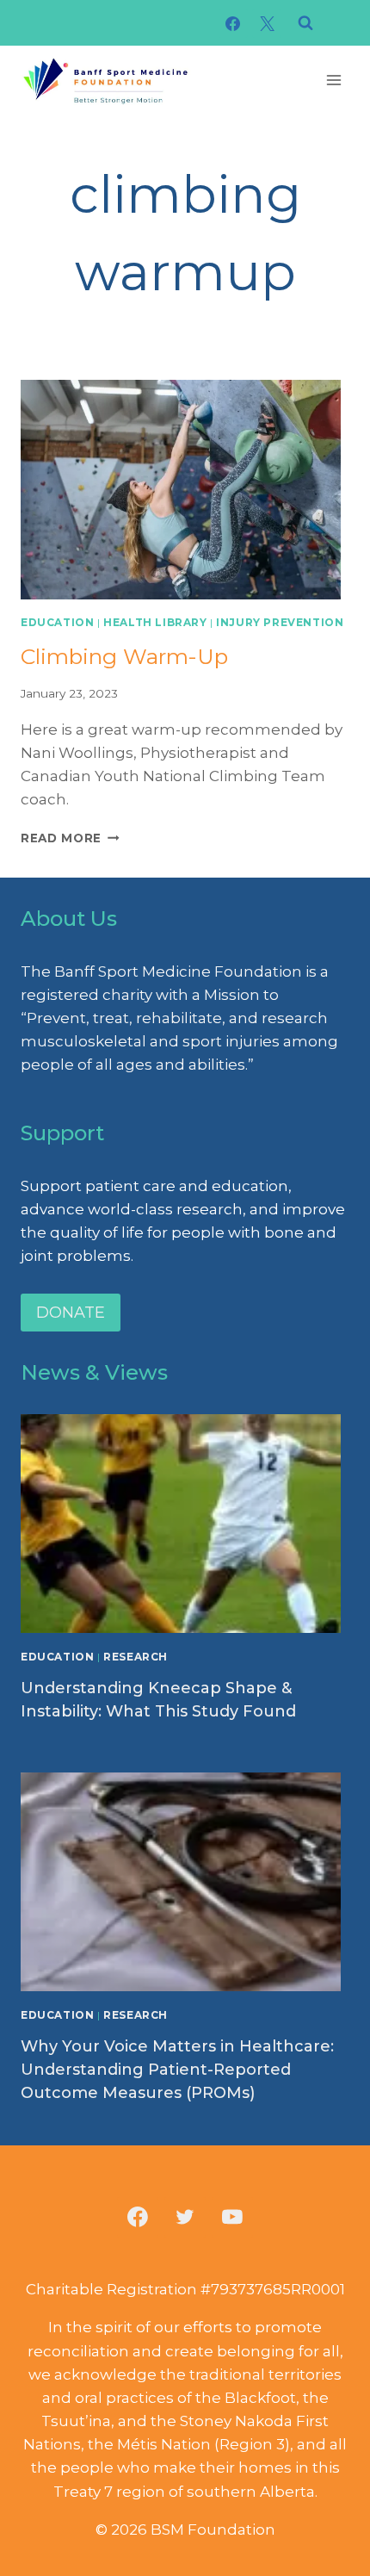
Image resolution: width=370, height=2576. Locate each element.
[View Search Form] (305, 23)
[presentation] (185, 490)
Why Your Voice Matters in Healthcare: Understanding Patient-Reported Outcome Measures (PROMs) (177, 2070)
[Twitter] (185, 2218)
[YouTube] (232, 2218)
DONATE (71, 1313)
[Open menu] (333, 80)
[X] (267, 23)
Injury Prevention (280, 622)
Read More (70, 838)
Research (136, 1657)
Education (57, 622)
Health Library (155, 622)
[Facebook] (233, 23)
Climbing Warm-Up (124, 656)
